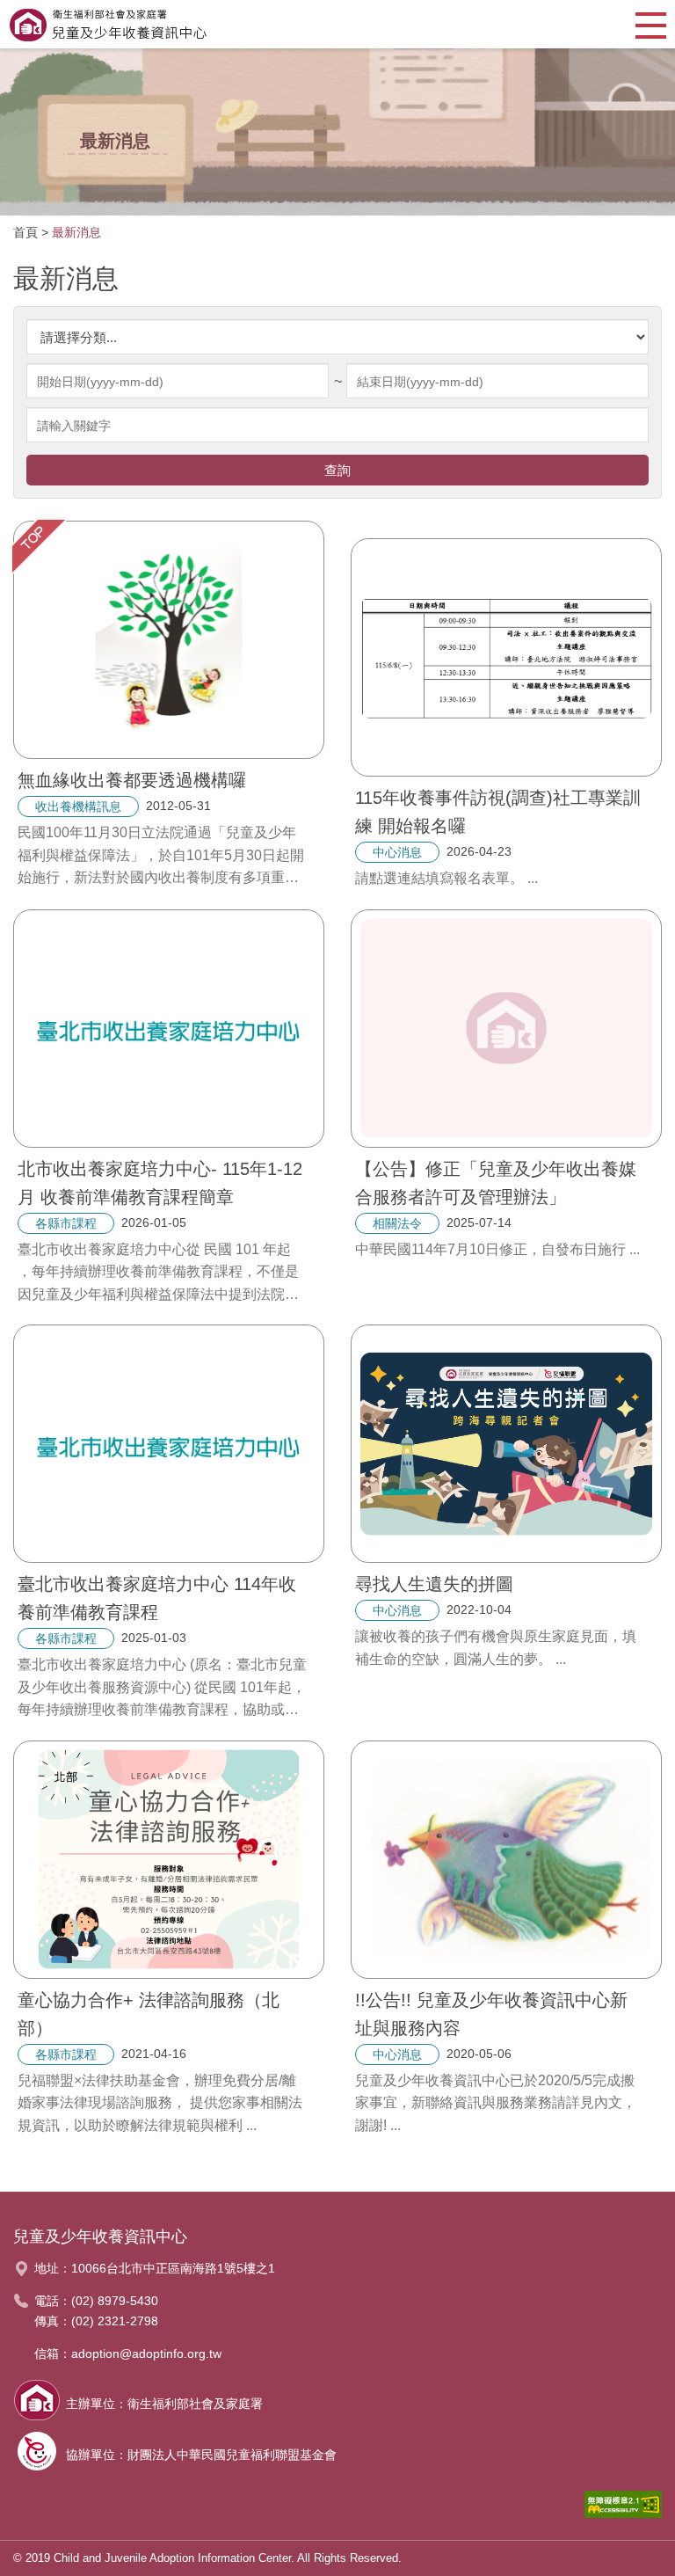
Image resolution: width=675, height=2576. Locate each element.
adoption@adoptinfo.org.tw (146, 2353)
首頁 (25, 232)
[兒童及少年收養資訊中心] (108, 24)
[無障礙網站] (623, 2509)
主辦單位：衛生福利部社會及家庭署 (164, 2404)
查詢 (337, 470)
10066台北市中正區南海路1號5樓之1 (173, 2268)
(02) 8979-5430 (115, 2301)
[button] (651, 24)
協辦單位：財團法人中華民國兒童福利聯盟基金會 (201, 2455)
